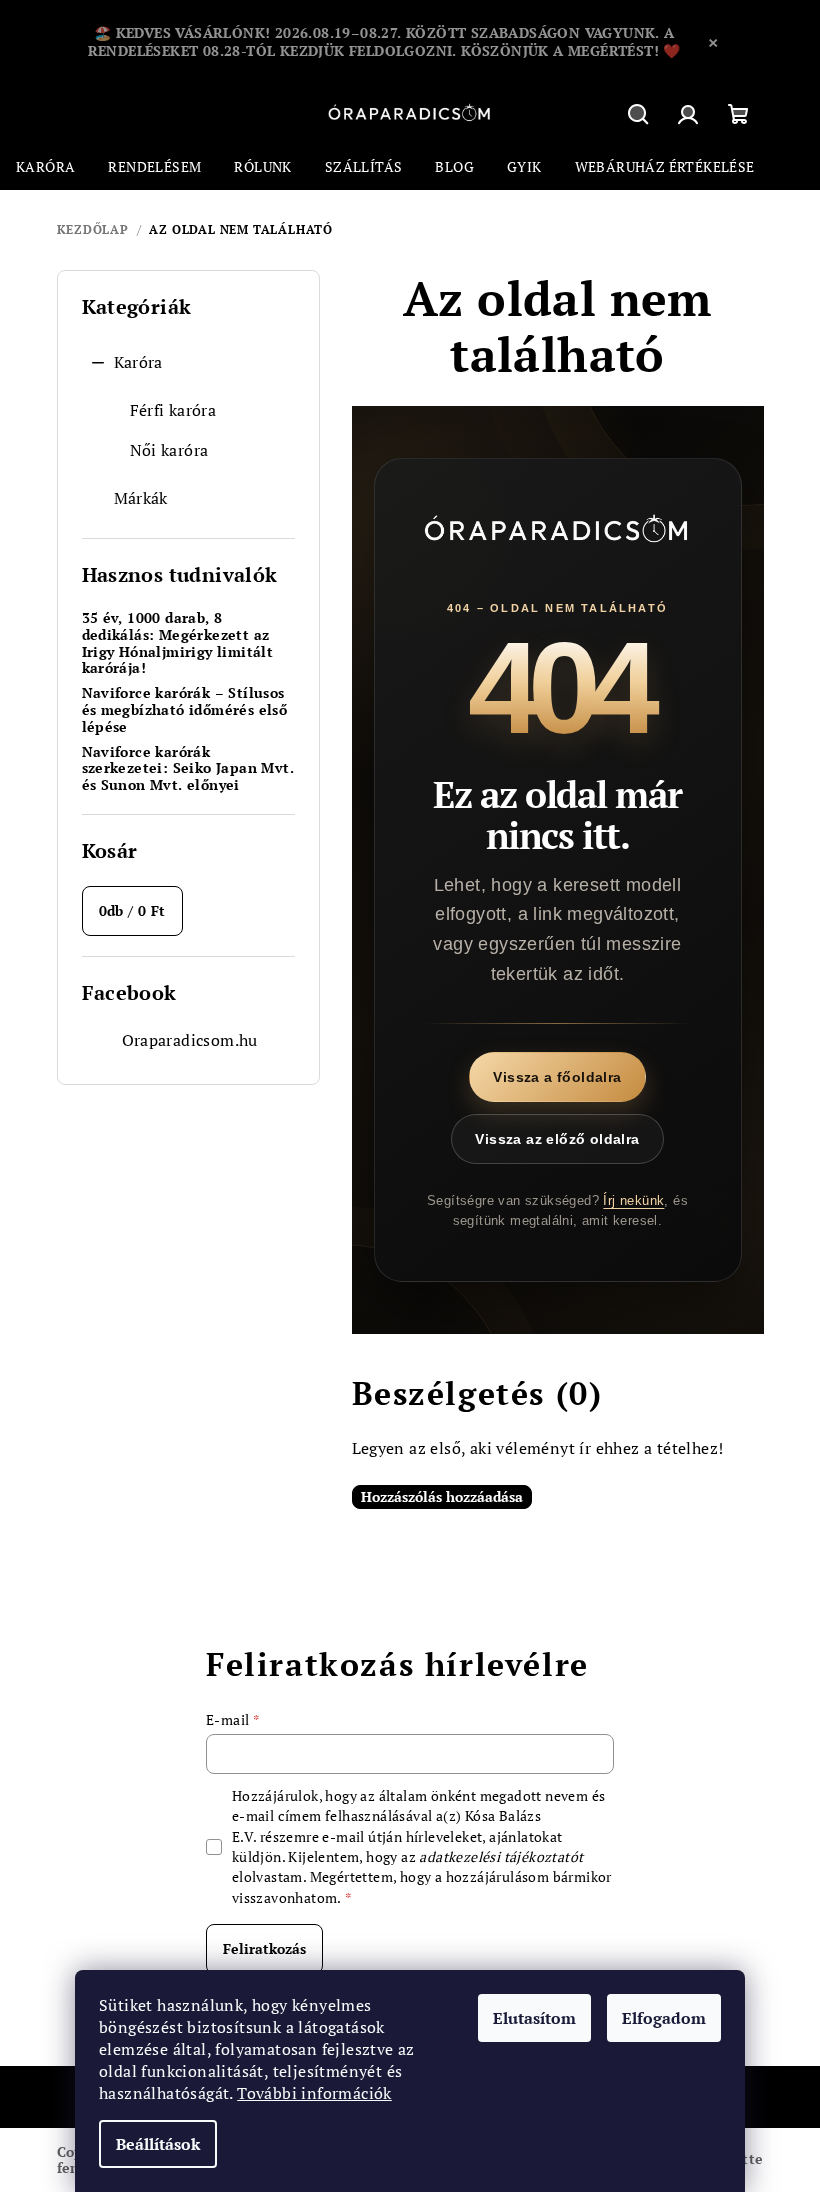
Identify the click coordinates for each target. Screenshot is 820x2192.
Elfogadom (664, 2018)
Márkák (141, 498)
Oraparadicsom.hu (190, 1040)
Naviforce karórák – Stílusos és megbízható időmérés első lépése (185, 710)
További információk (314, 2093)
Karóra (138, 362)
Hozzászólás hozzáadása (442, 1496)
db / (132, 910)
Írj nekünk (633, 1200)
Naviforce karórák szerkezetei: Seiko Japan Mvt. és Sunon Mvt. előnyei (188, 769)
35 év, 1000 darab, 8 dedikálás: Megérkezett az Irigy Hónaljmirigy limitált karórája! (178, 643)
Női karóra (169, 450)
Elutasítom (534, 2018)
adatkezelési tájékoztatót (501, 1856)
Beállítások (158, 2144)
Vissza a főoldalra (557, 1077)
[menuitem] (45, 167)
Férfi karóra (173, 410)
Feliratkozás (264, 1948)
